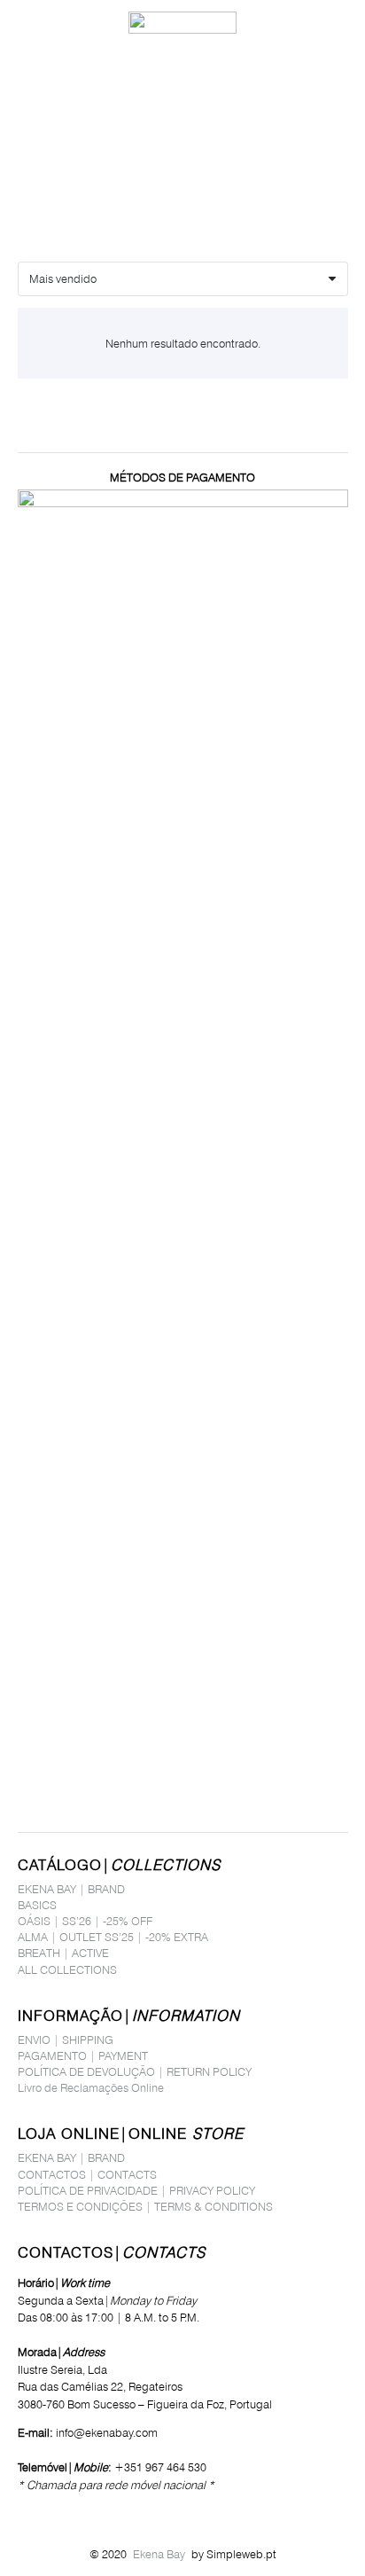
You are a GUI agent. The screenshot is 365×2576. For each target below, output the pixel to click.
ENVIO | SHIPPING (66, 2040)
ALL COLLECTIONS (67, 1969)
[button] (21, 22)
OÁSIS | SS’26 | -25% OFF (85, 1921)
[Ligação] (307, 22)
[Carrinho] (343, 22)
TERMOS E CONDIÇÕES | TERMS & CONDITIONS (145, 2206)
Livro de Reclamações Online (91, 2087)
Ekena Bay (159, 2554)
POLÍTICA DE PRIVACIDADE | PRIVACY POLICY (136, 2190)
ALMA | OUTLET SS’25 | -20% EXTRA (113, 1937)
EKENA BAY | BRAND (71, 1889)
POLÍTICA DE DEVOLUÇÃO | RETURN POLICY (135, 2071)
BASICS (37, 1905)
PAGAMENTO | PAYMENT (83, 2055)
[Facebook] (23, 2512)
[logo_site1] (182, 23)
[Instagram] (47, 2513)
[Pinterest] (73, 2512)
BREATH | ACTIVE (63, 1953)
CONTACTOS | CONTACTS (87, 2174)
